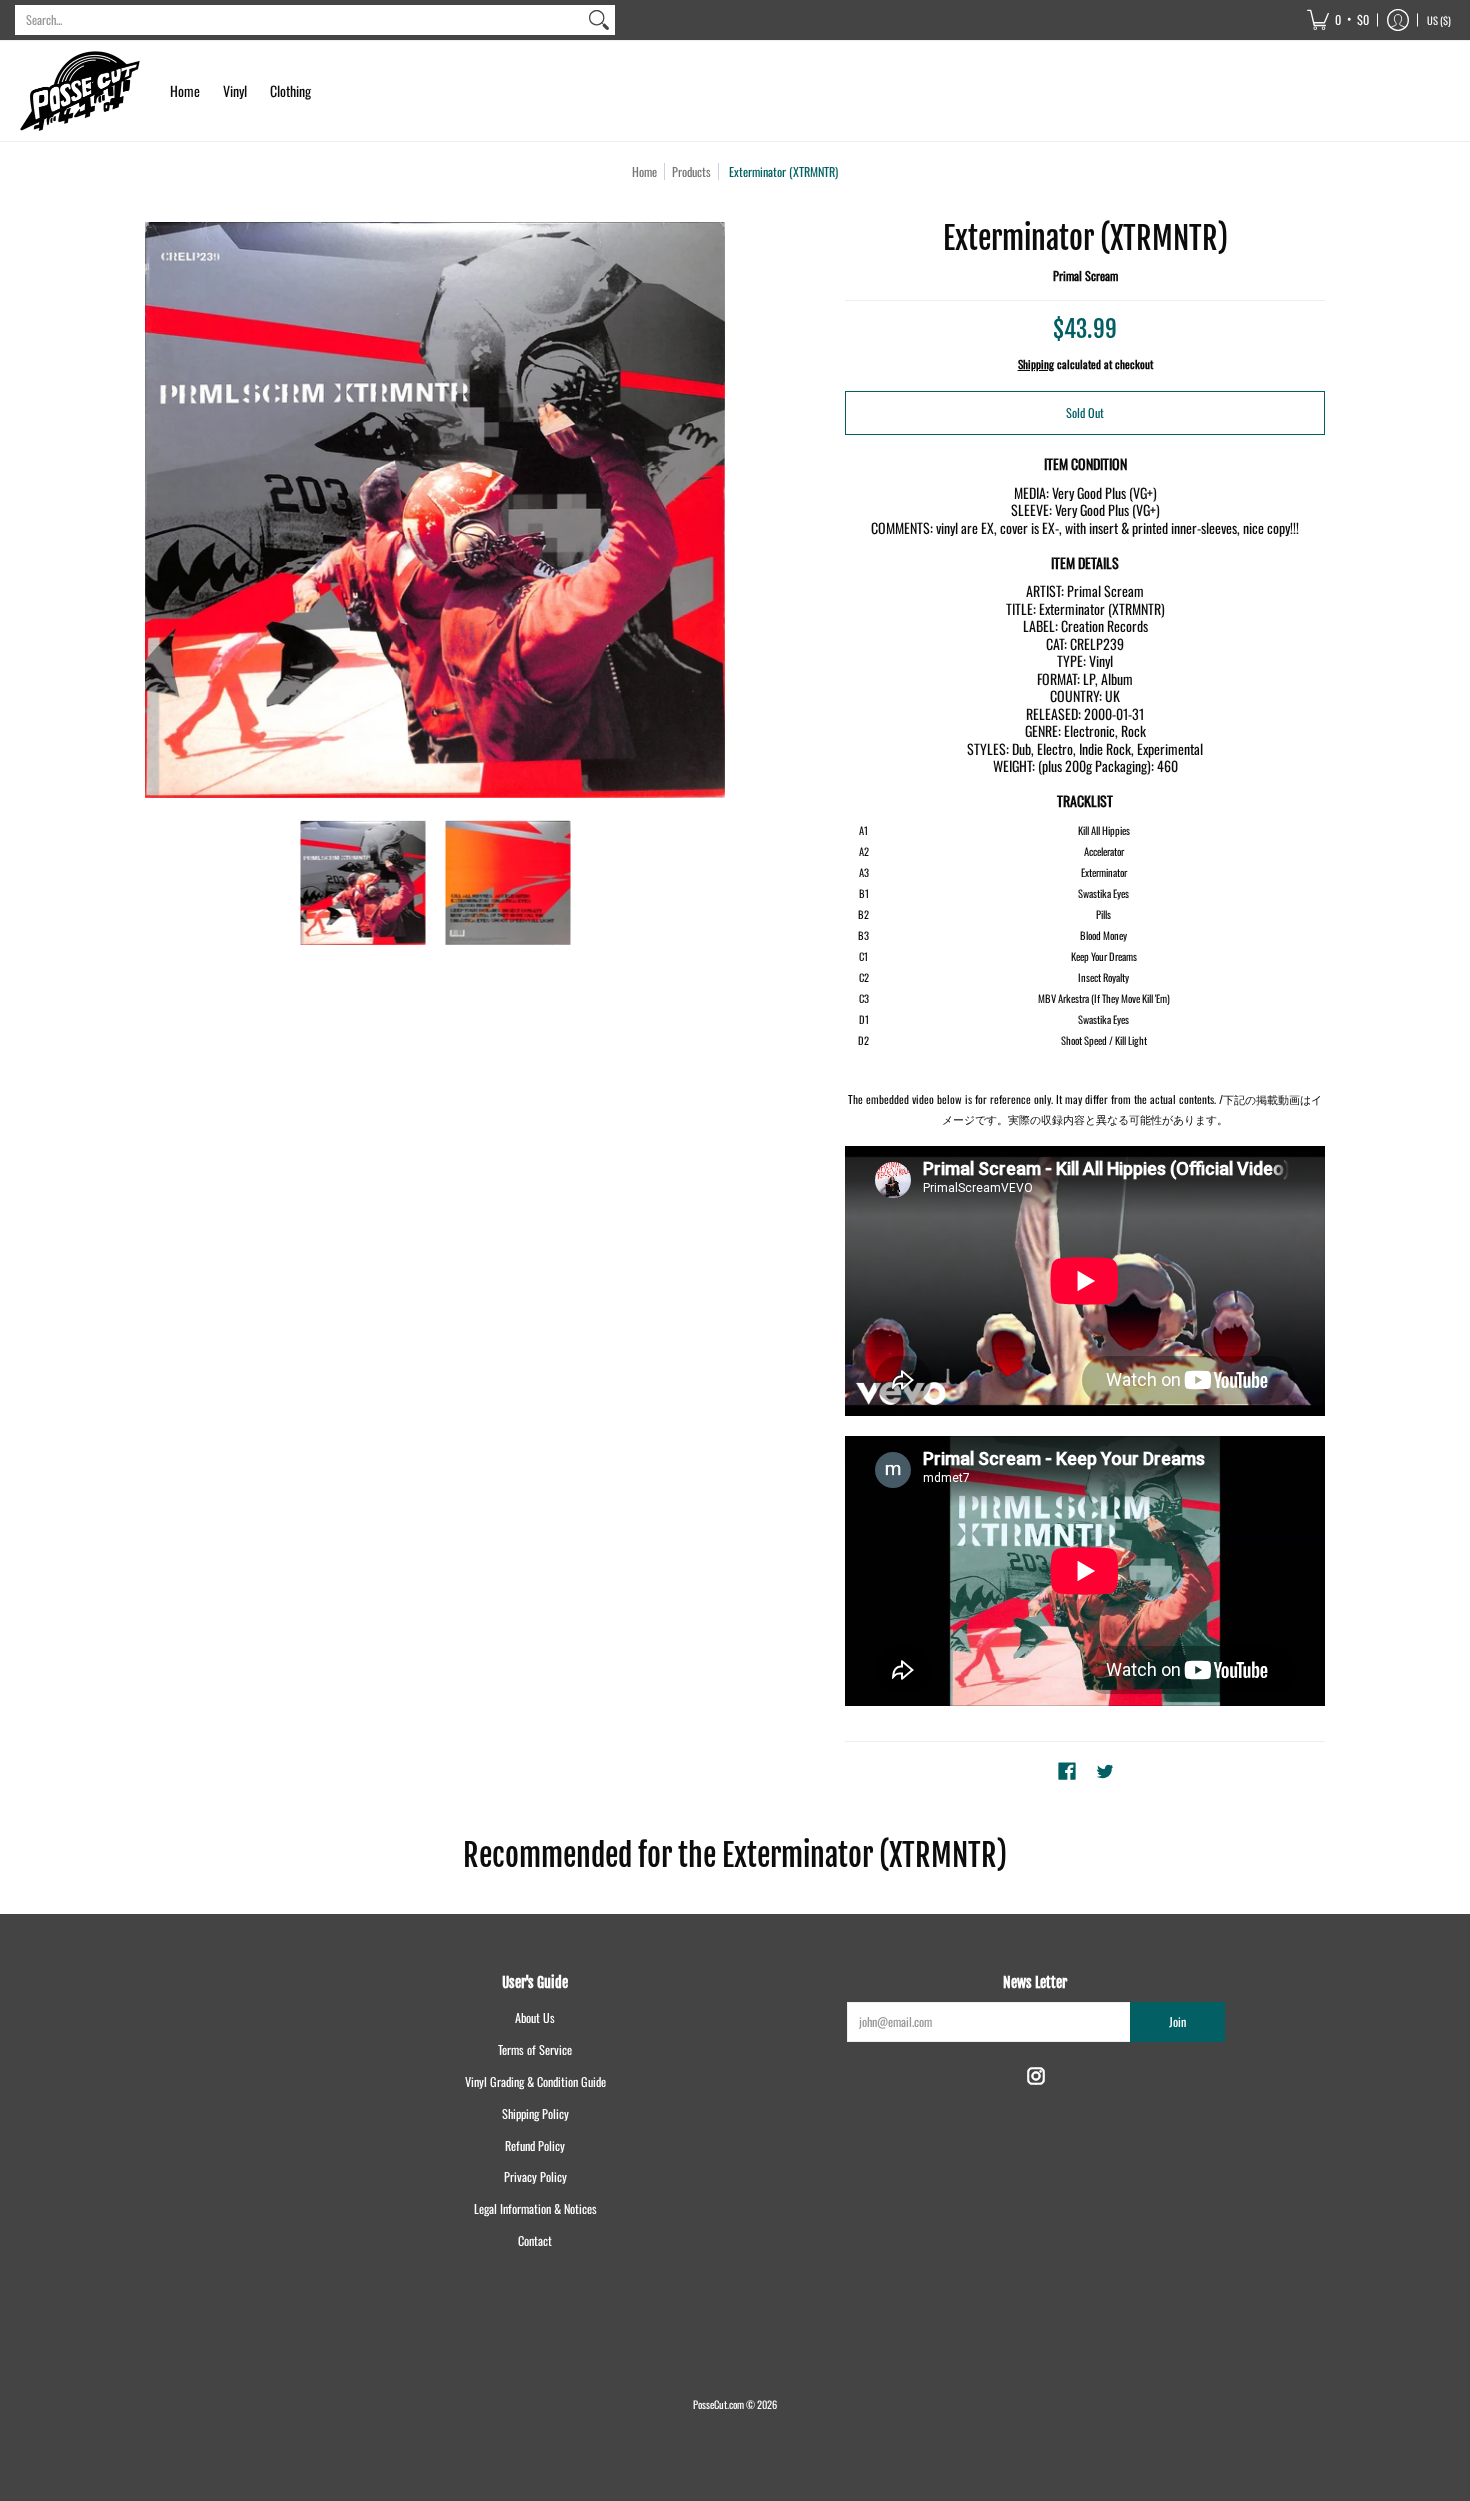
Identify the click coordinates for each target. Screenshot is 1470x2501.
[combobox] (299, 20)
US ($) (1439, 20)
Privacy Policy (535, 2176)
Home (644, 171)
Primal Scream (1085, 275)
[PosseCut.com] (80, 91)
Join (1177, 2021)
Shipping (1036, 364)
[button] (1338, 20)
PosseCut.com (718, 2404)
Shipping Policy (535, 2113)
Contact (535, 2240)
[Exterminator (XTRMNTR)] (362, 882)
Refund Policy (535, 2145)
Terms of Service (535, 2049)
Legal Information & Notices (535, 2208)
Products (691, 171)
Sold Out (1085, 412)
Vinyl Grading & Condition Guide (535, 2081)
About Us (535, 2017)
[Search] (599, 20)
